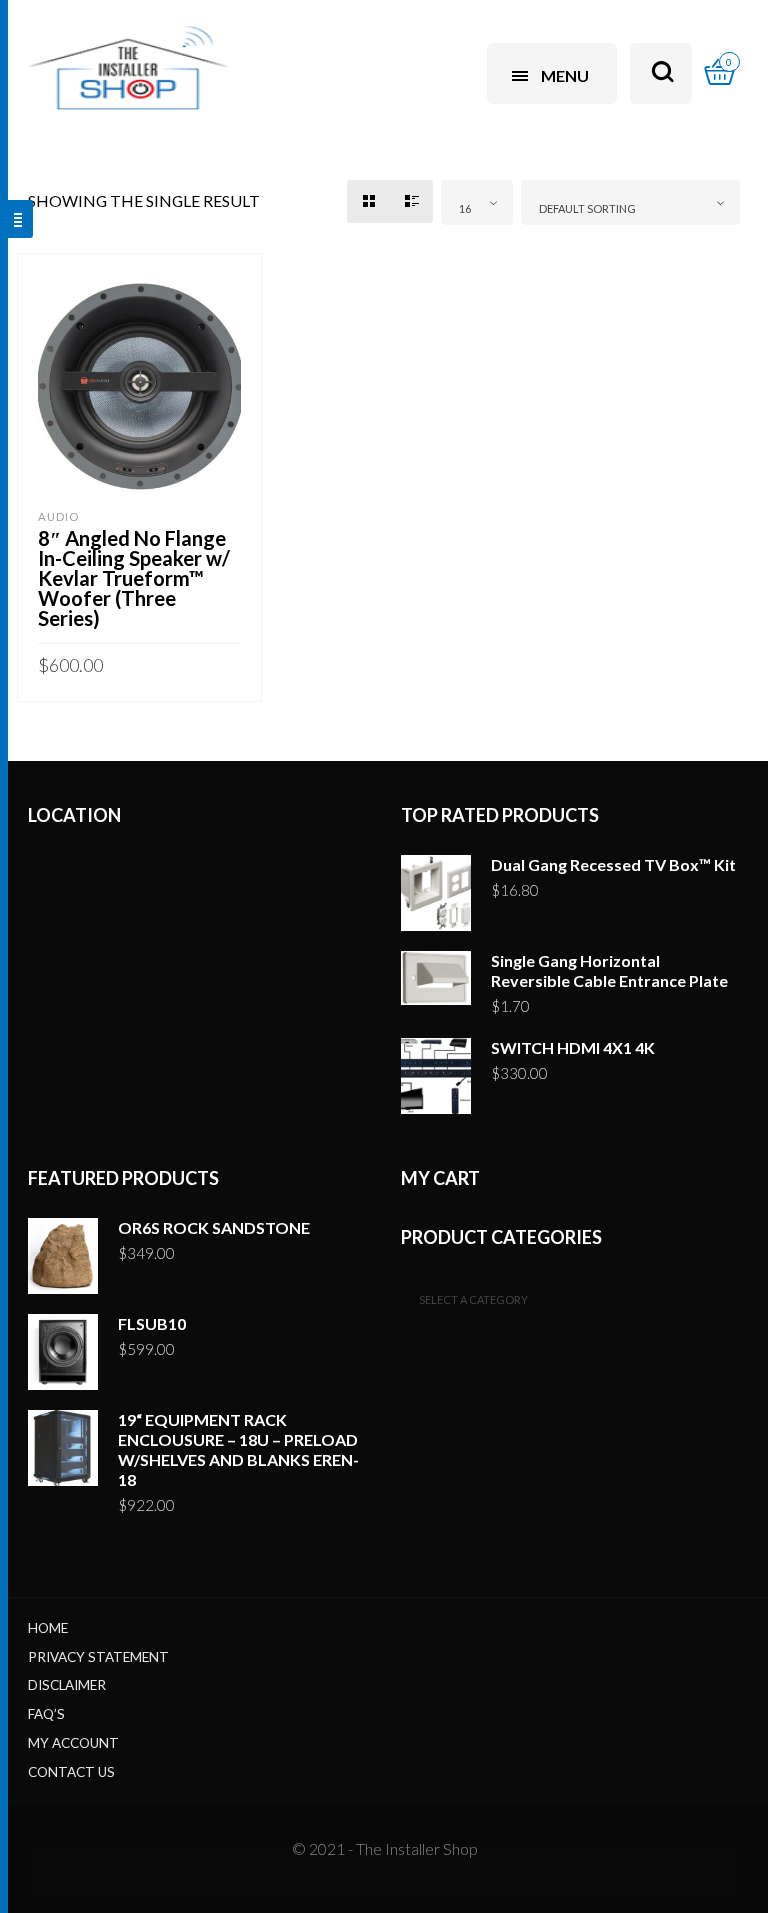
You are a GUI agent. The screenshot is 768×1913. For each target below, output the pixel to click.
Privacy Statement (98, 1657)
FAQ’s (46, 1714)
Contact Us (71, 1772)
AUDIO (58, 516)
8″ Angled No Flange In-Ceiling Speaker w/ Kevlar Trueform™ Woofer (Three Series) (134, 578)
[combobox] (477, 202)
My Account (73, 1743)
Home (48, 1628)
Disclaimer (67, 1685)
